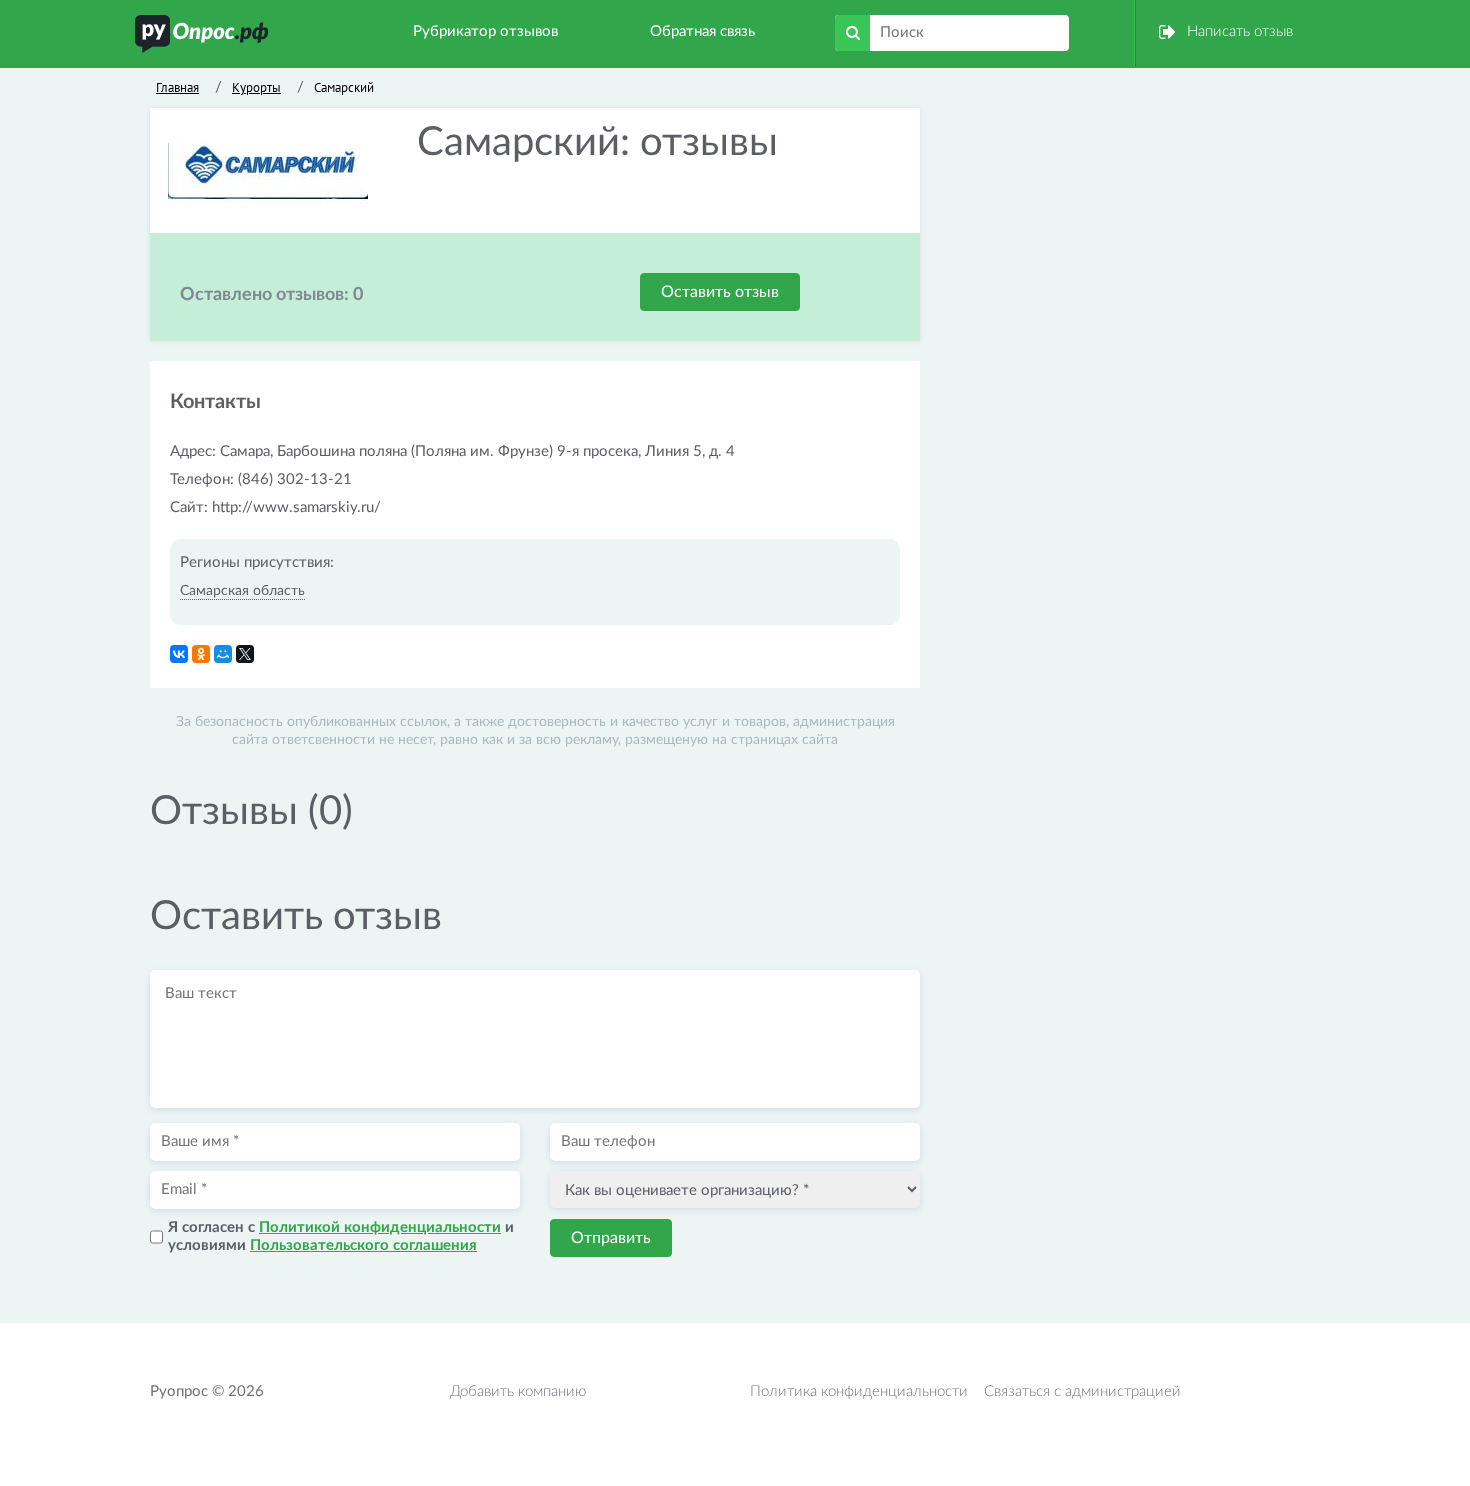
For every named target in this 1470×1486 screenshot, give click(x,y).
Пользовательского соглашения (363, 1245)
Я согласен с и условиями (341, 1236)
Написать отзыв (1240, 31)
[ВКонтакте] (179, 654)
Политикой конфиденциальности (380, 1227)
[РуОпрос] (202, 33)
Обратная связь (702, 31)
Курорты (256, 87)
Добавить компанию (518, 1391)
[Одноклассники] (201, 654)
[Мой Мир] (223, 654)
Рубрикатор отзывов (485, 31)
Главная (177, 87)
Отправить (611, 1238)
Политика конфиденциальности (859, 1391)
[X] (245, 654)
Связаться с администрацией (1082, 1391)
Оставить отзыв (720, 292)
